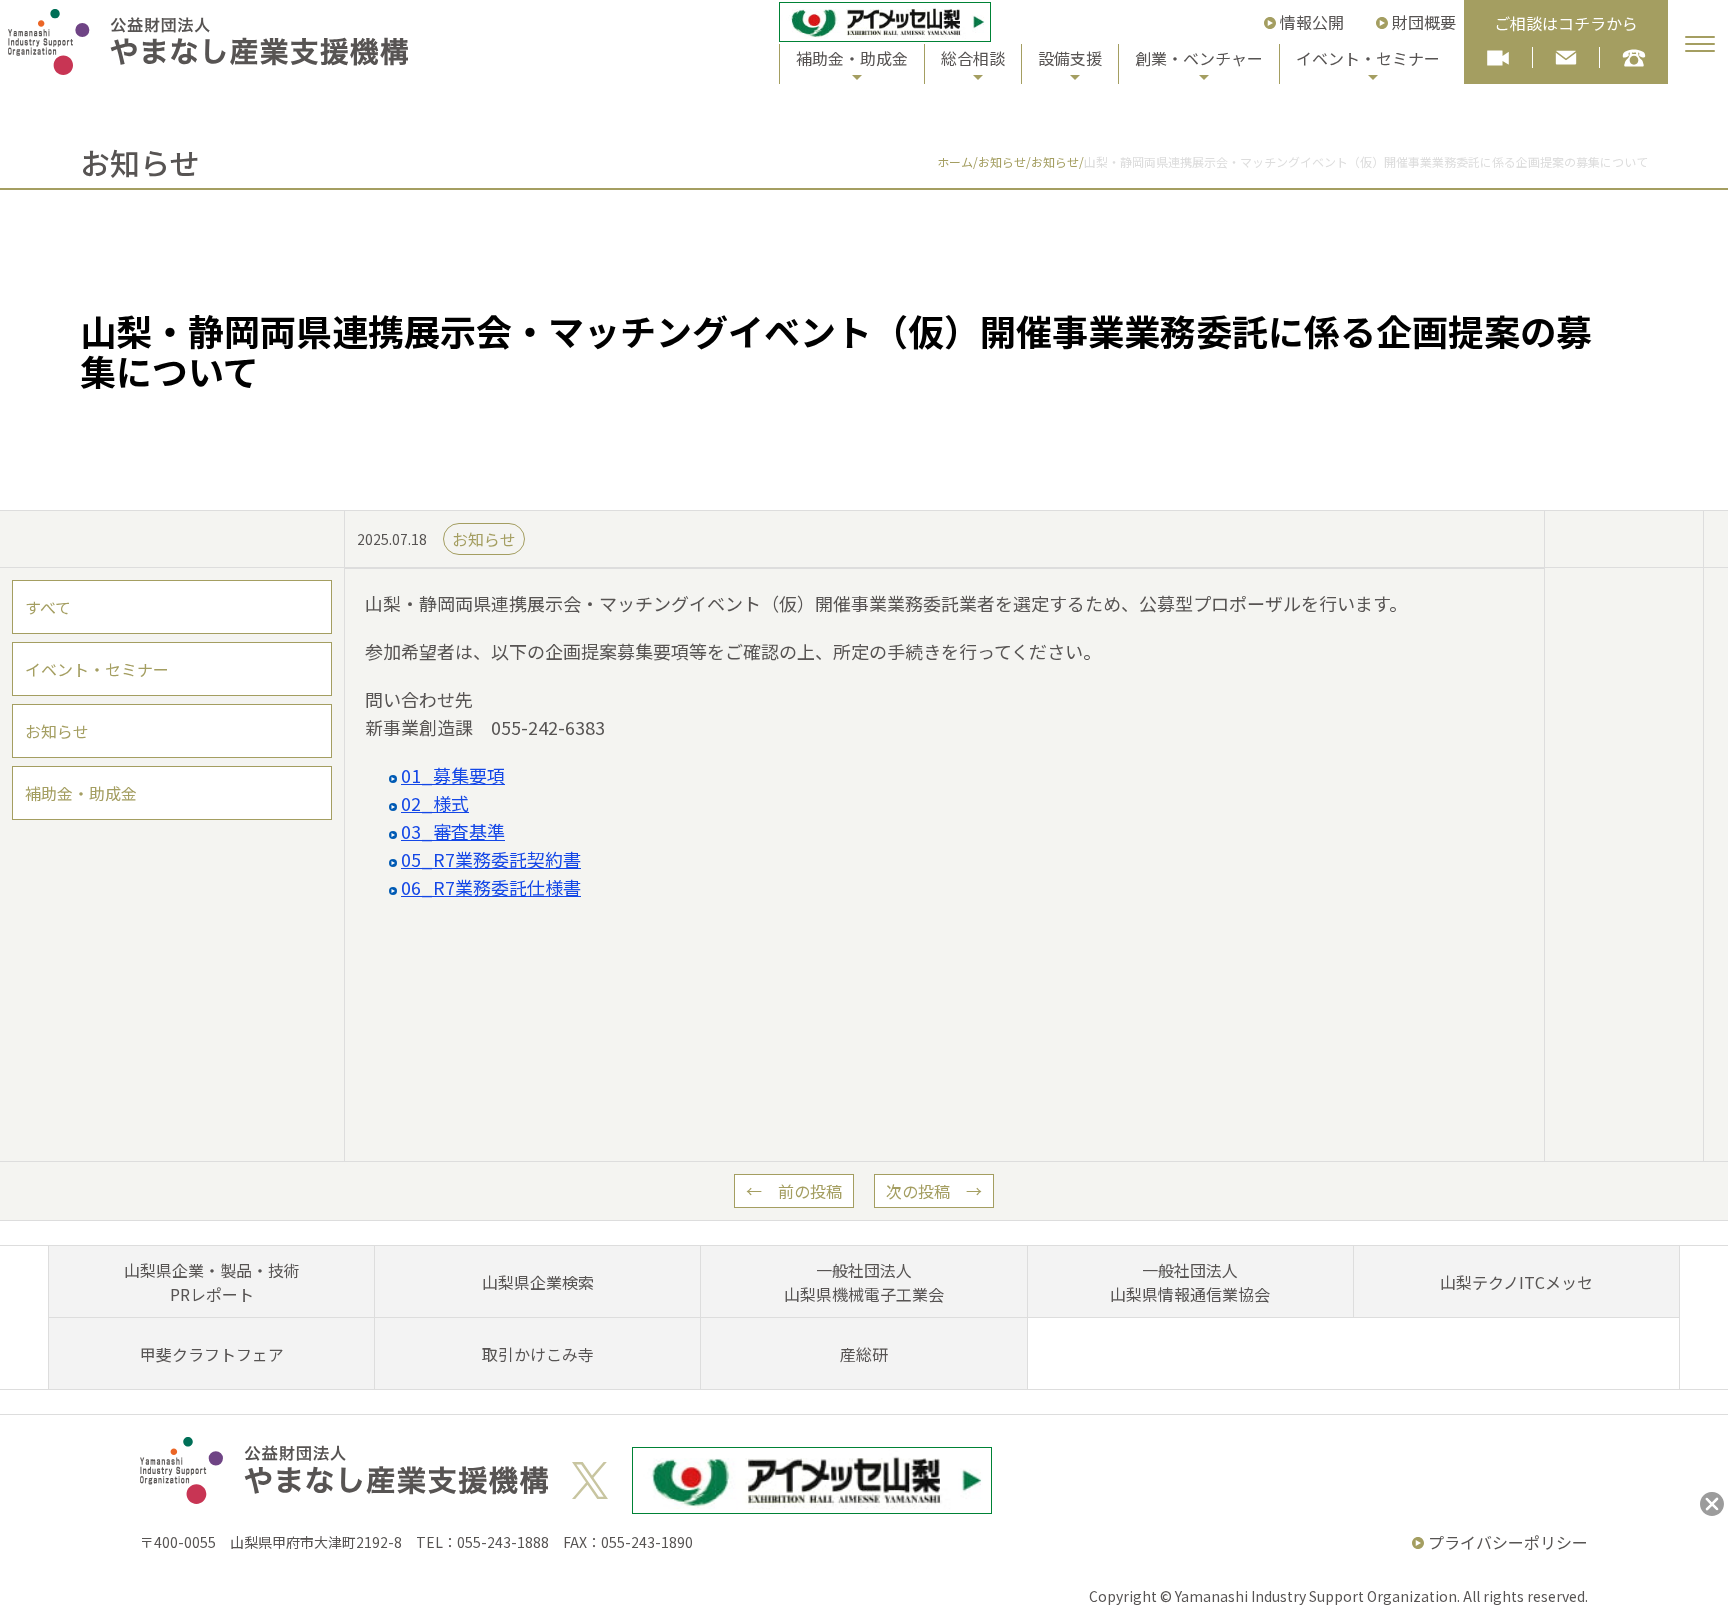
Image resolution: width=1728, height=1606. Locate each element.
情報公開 (1312, 22)
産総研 (864, 1354)
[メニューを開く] (1700, 44)
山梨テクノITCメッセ (1516, 1282)
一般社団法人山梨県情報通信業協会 (1190, 1282)
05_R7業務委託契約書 (491, 859)
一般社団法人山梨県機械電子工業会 (864, 1282)
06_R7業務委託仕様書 (491, 887)
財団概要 (1424, 22)
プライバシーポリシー (1508, 1542)
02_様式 (435, 803)
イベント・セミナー (1368, 58)
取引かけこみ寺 (538, 1354)
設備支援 (1070, 58)
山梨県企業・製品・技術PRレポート (212, 1282)
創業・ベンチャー (1199, 58)
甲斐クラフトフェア (212, 1354)
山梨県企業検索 (538, 1282)
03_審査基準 (453, 831)
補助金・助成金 (852, 58)
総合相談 (973, 58)
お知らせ (57, 731)
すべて (48, 607)
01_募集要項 (453, 775)
